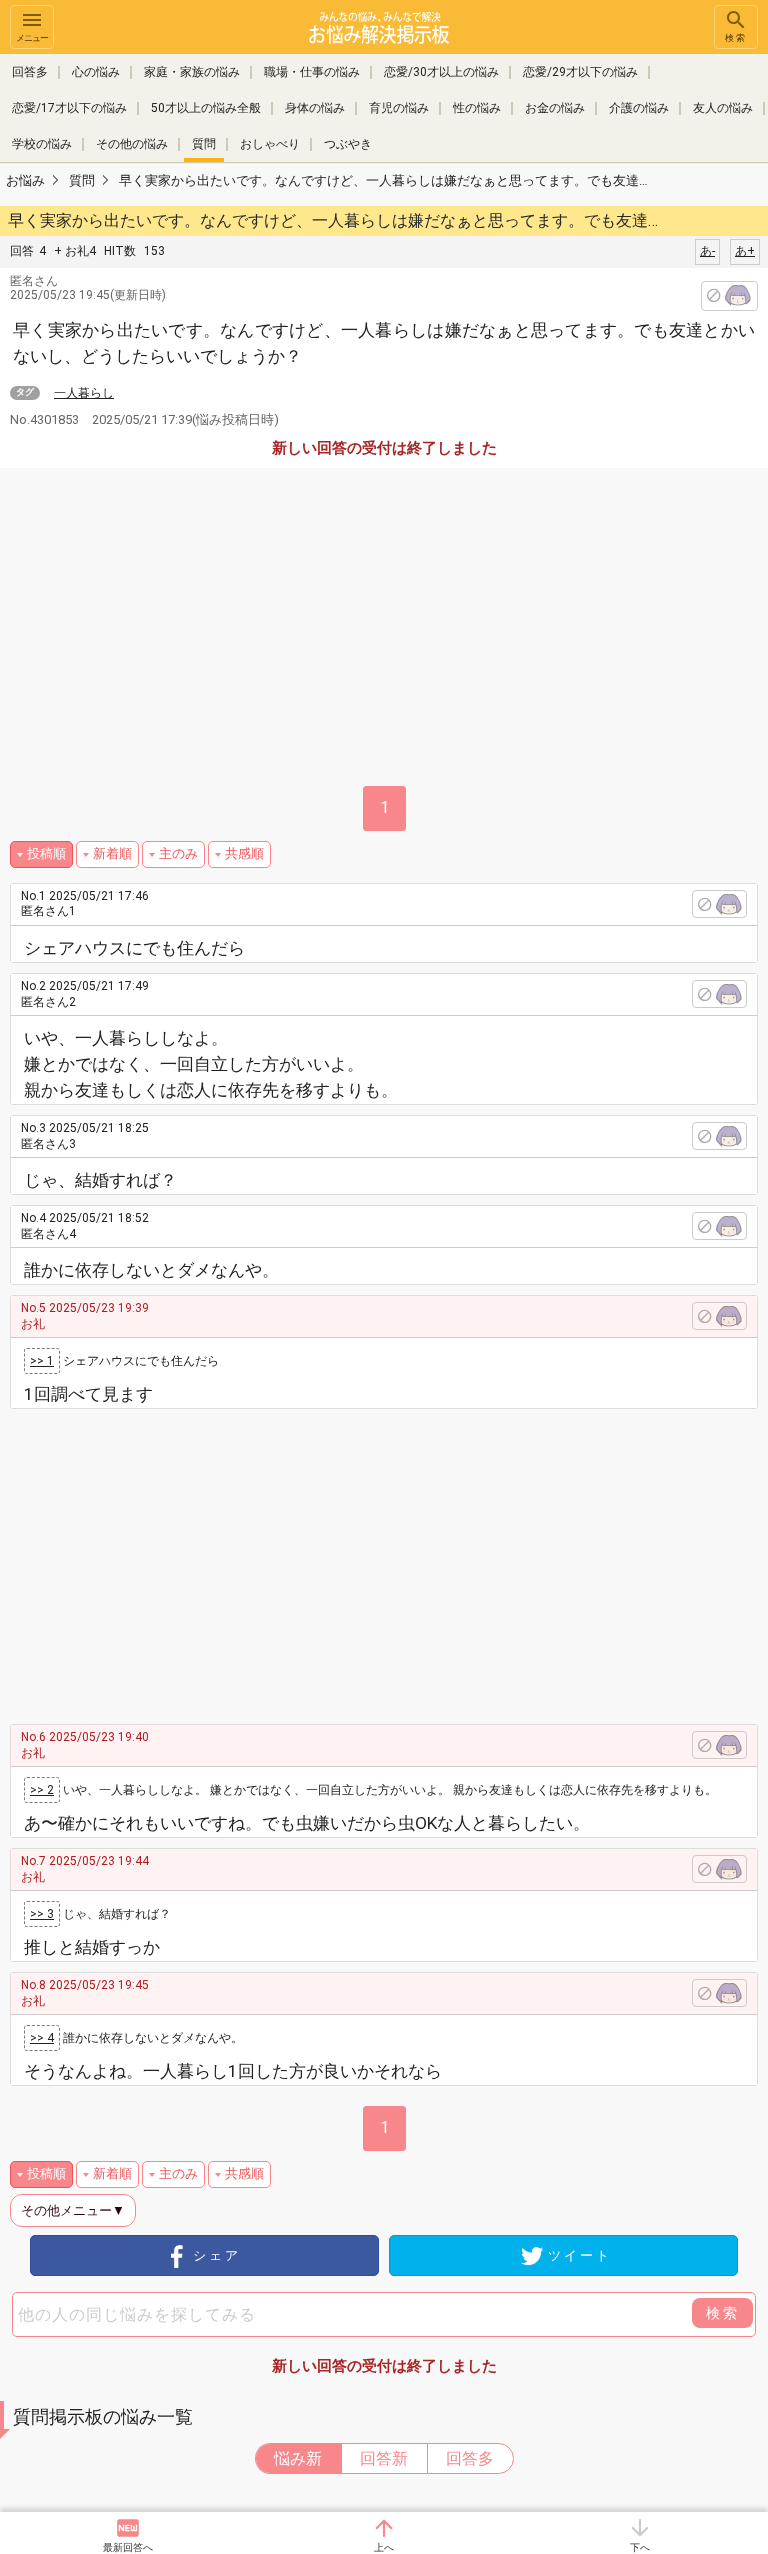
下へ (640, 2547)
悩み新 (298, 2458)
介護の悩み (639, 108)
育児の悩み (399, 108)
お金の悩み (555, 108)
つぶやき (348, 144)
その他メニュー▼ (73, 2210)
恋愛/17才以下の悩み (69, 108)
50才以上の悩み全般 (206, 108)
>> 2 (42, 1790)
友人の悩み (723, 108)
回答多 (30, 72)
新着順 (112, 853)
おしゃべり (270, 144)
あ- (707, 251)
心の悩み (96, 72)
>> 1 (42, 1361)
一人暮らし (84, 393)
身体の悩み (315, 108)
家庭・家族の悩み (192, 72)
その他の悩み (132, 144)
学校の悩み (42, 144)
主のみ (178, 853)
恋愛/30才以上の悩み (441, 72)
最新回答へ (128, 2547)
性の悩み (477, 108)
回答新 (384, 2458)
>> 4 (42, 2038)
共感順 (244, 853)
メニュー (32, 38)
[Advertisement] (402, 1559)
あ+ (745, 251)
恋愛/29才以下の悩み (580, 72)
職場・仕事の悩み (312, 72)
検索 (736, 38)
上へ (384, 2547)
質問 (204, 144)
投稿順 (46, 853)
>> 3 (42, 1914)
